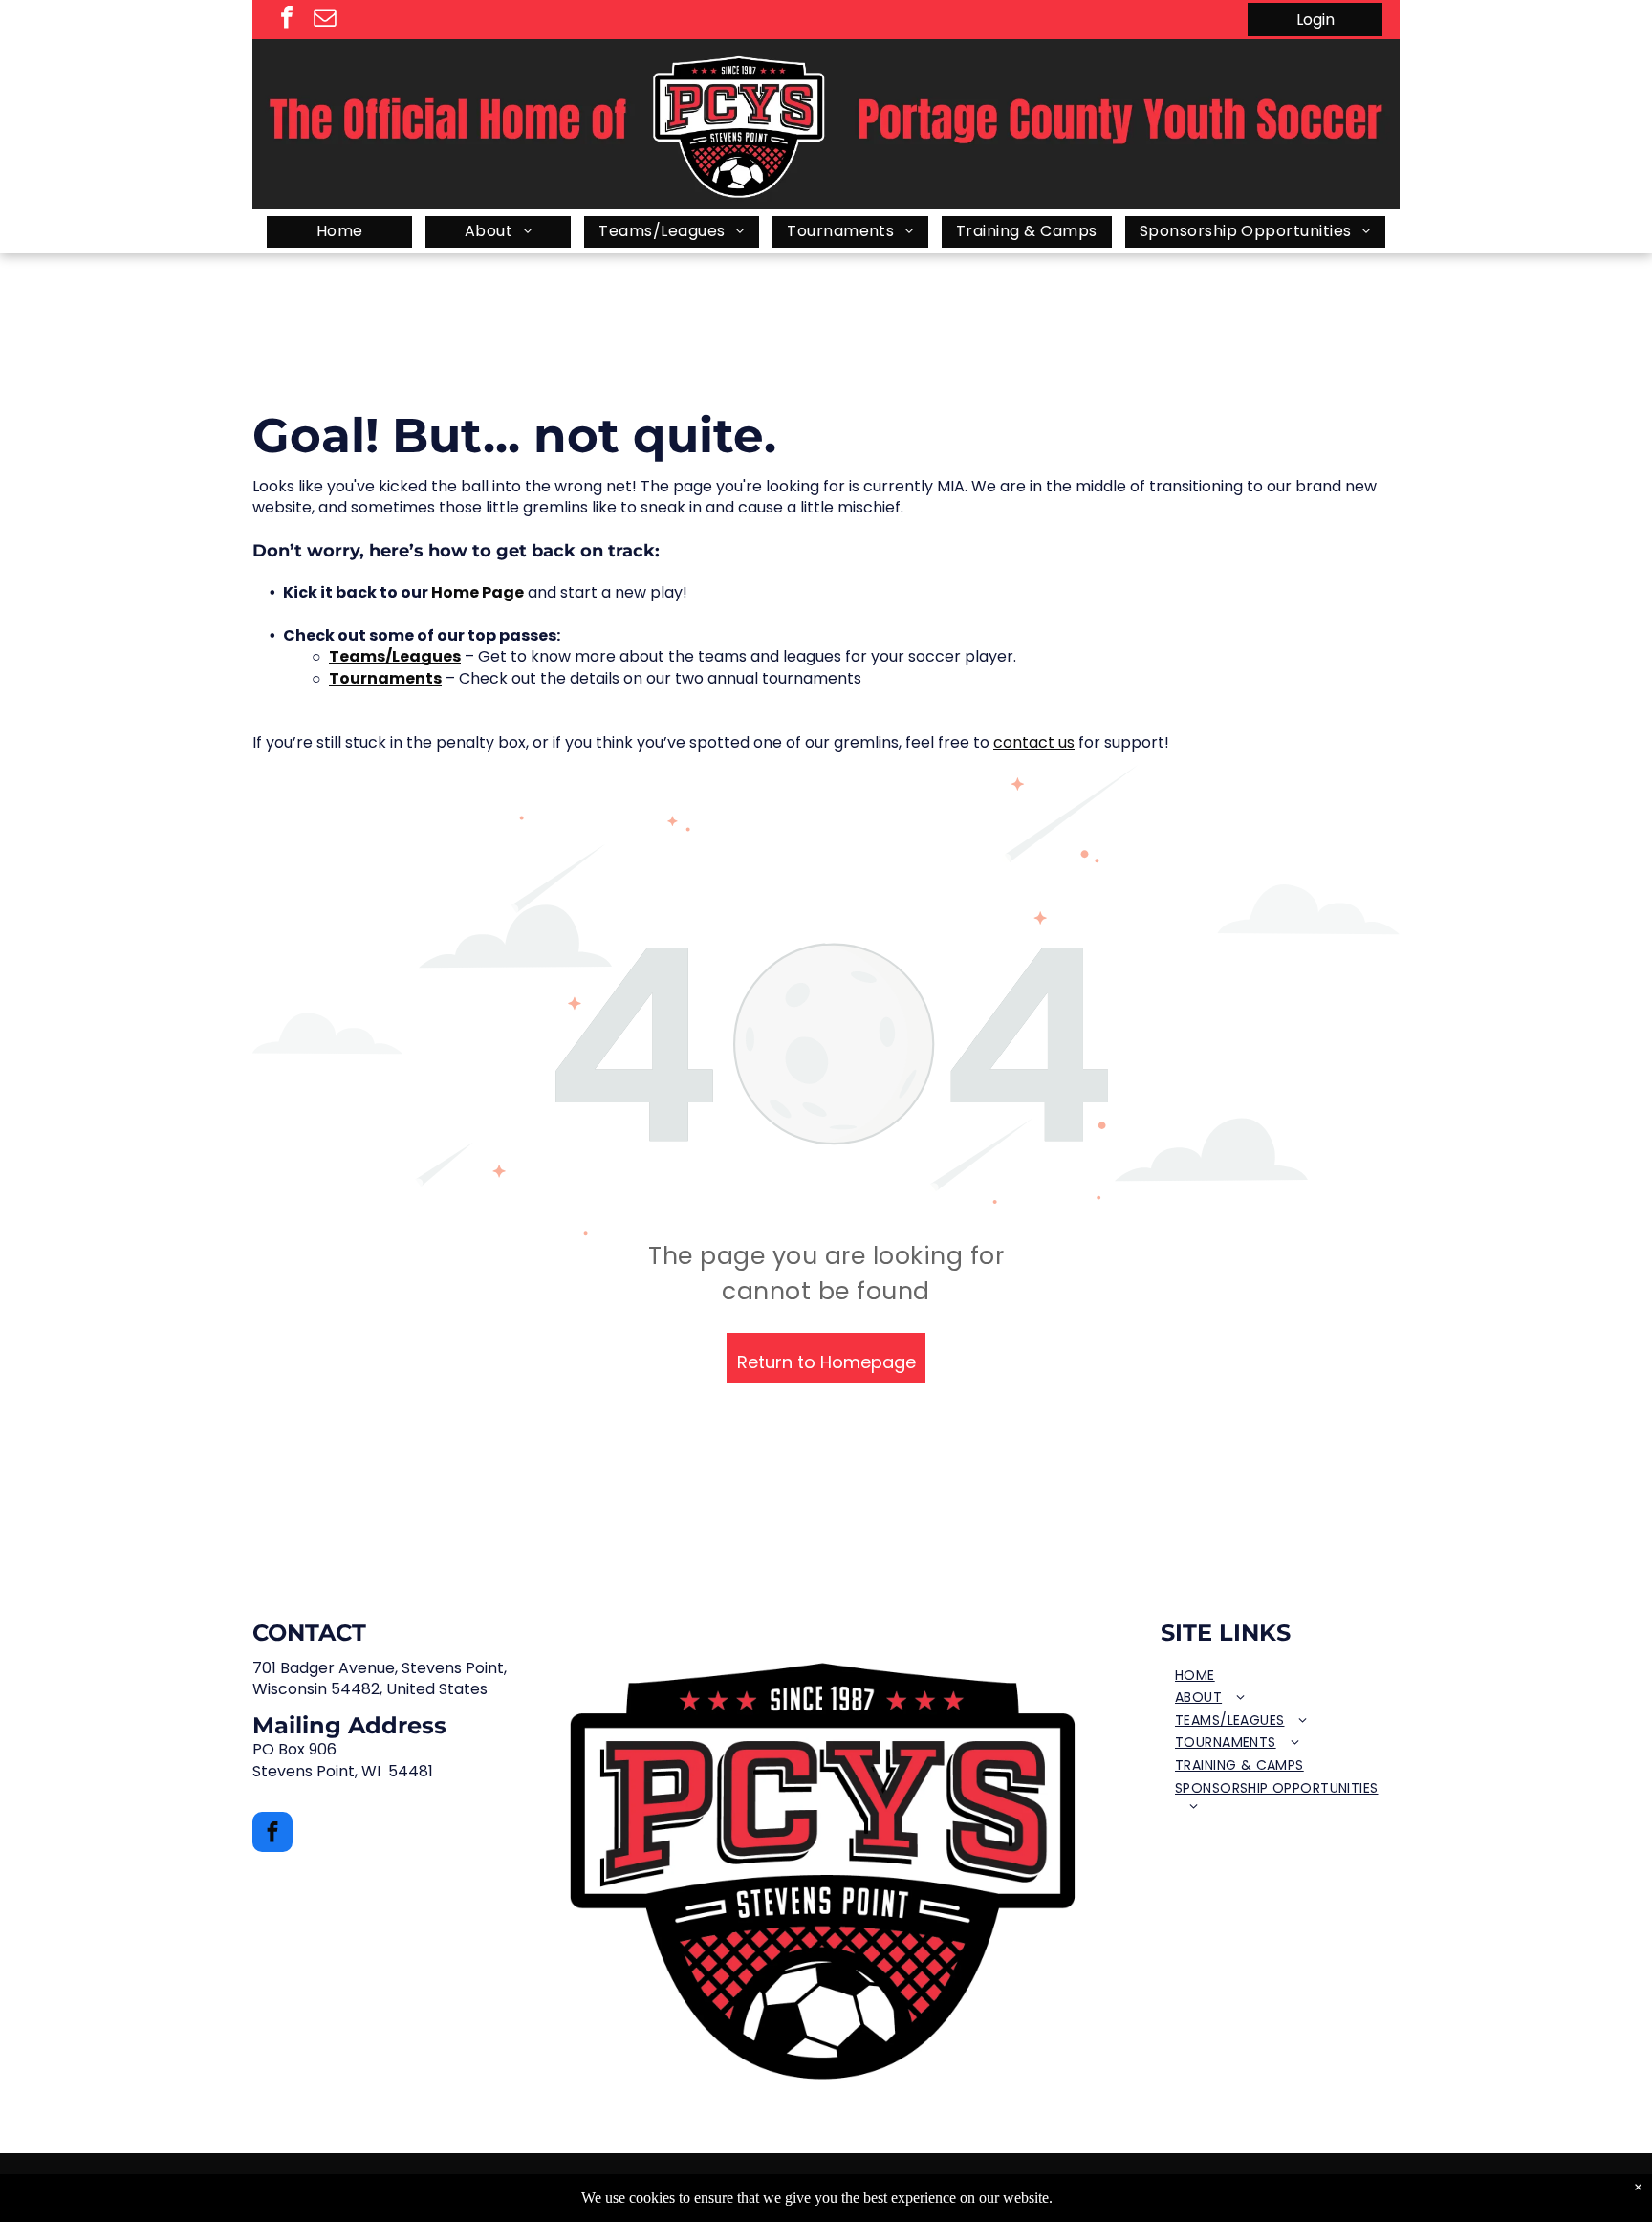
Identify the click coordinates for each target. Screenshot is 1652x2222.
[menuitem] (339, 232)
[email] (325, 20)
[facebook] (287, 20)
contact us (1034, 742)
